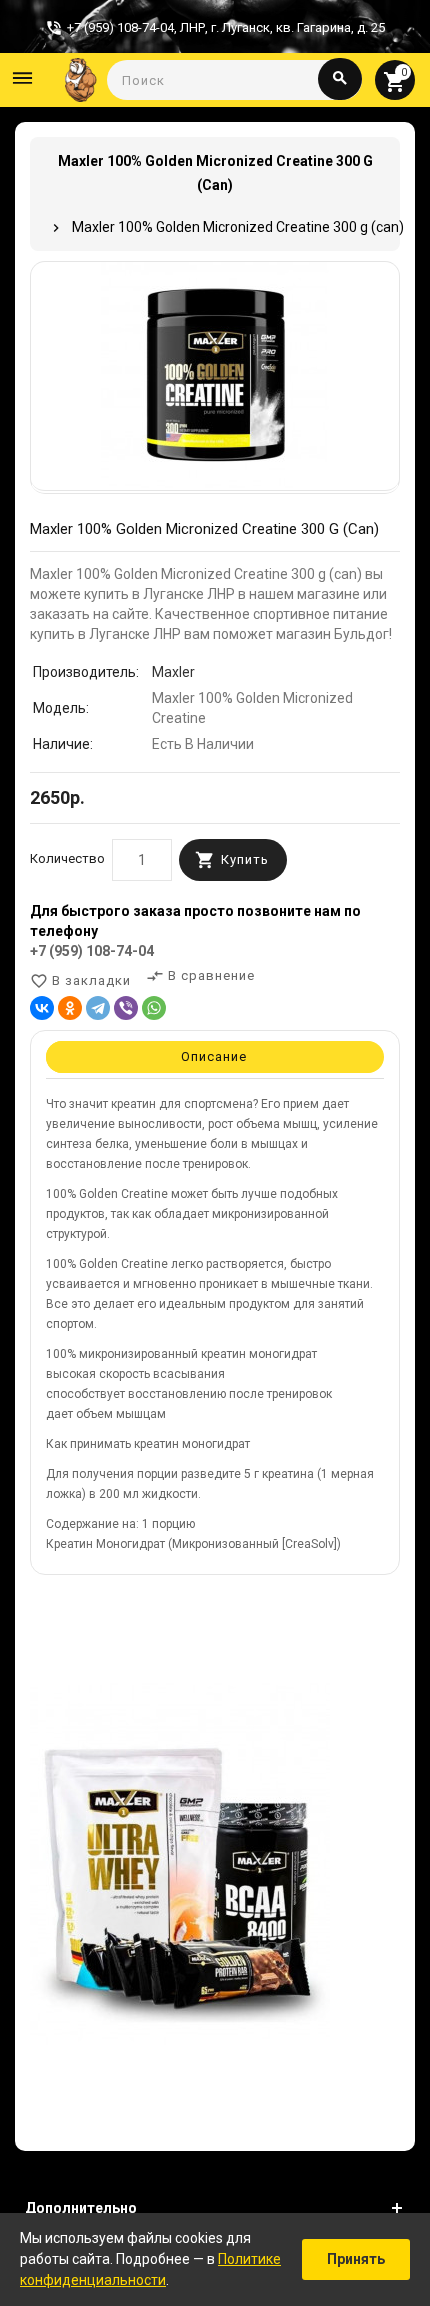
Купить (245, 859)
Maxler (173, 672)
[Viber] (126, 1008)
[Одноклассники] (70, 1008)
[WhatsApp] (154, 1008)
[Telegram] (98, 1008)
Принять (356, 2259)
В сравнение (200, 976)
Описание (214, 1056)
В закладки (80, 981)
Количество (67, 858)
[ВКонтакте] (42, 1008)
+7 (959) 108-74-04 (92, 951)
